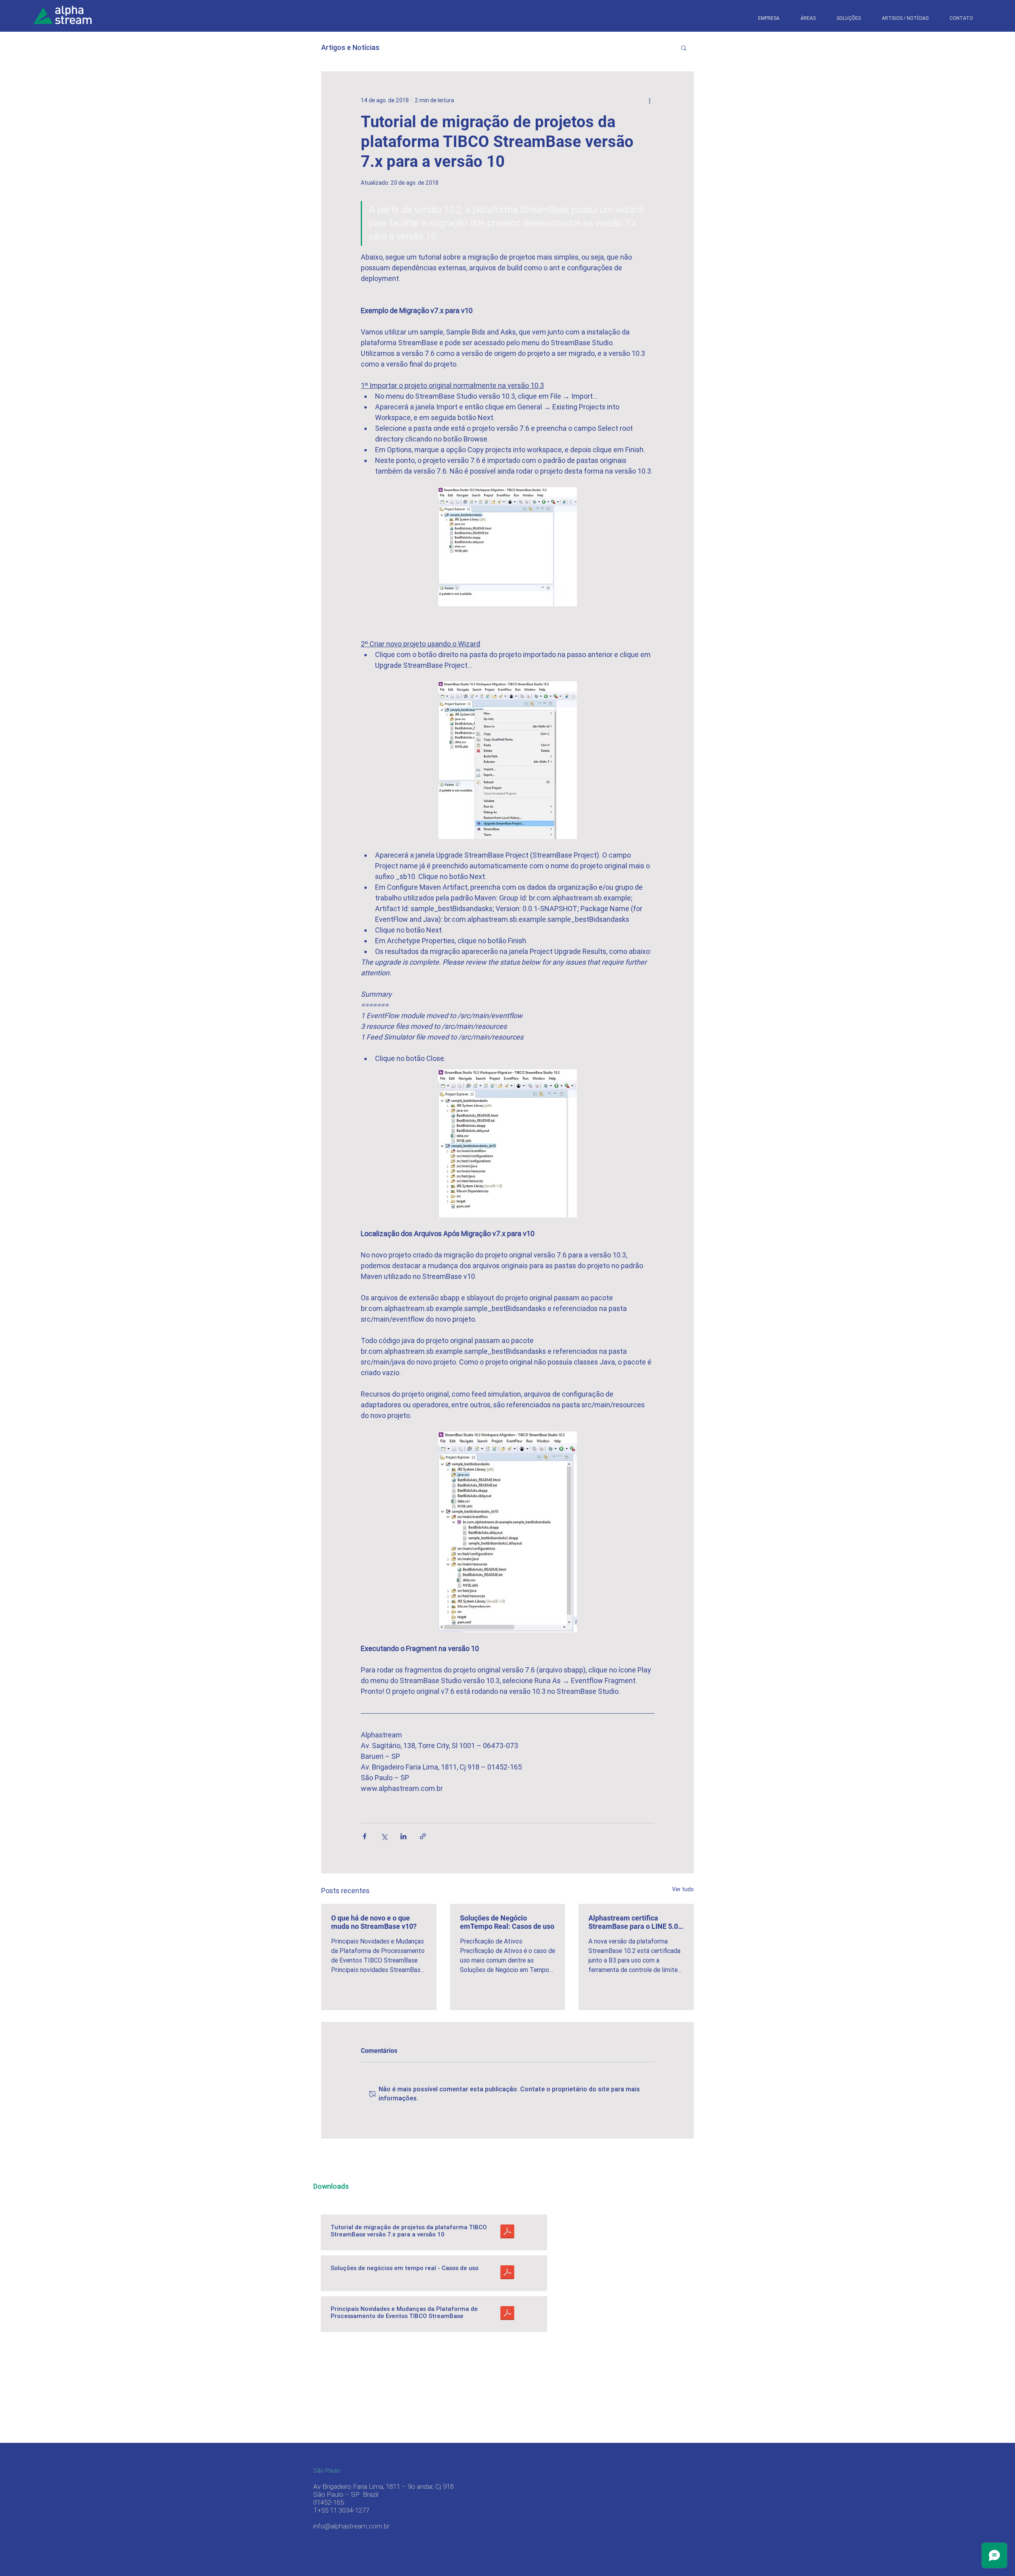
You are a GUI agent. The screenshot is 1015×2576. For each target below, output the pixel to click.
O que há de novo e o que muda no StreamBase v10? (374, 1922)
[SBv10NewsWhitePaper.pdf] (507, 2314)
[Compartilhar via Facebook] (365, 1836)
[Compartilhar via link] (423, 1836)
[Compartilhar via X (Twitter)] (384, 1836)
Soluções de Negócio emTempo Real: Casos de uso (507, 1922)
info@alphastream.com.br (351, 2526)
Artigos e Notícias (350, 47)
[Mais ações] (649, 100)
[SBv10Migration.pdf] (507, 2232)
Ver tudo (683, 1889)
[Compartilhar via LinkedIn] (403, 1836)
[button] (848, 18)
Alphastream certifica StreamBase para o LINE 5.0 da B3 (633, 1922)
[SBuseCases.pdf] (507, 2273)
